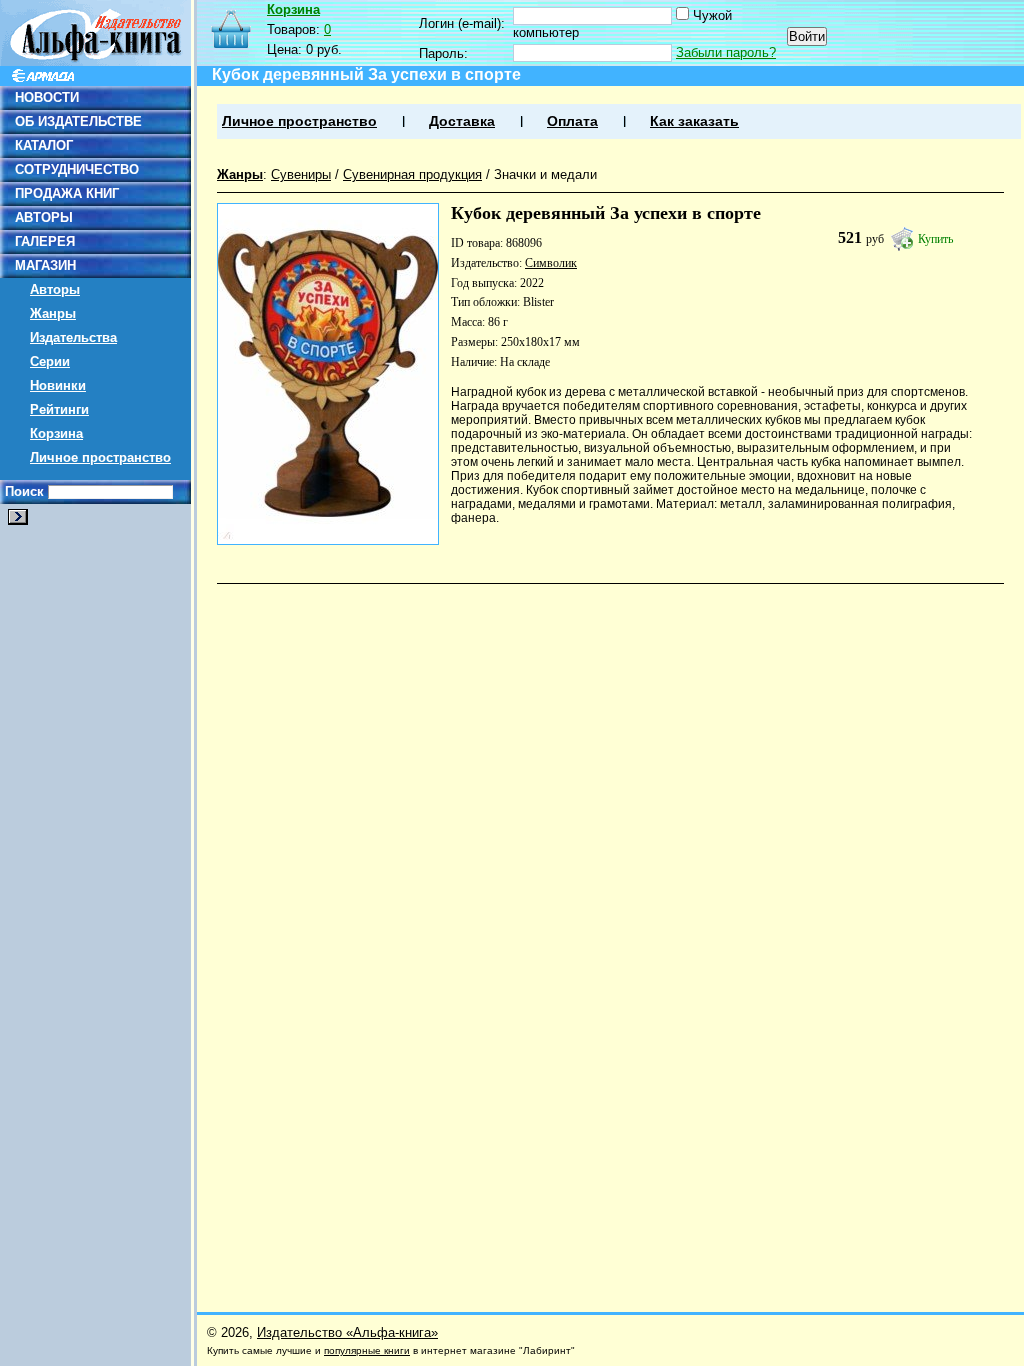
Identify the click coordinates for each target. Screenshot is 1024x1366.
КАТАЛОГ (44, 145)
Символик (551, 263)
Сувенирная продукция (412, 174)
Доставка (462, 121)
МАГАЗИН (45, 265)
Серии (50, 361)
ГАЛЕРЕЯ (45, 241)
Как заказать (694, 121)
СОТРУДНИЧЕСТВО (77, 169)
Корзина (56, 433)
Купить (935, 239)
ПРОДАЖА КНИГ (67, 193)
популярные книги (367, 1350)
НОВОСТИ (47, 97)
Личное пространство (100, 457)
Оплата (572, 121)
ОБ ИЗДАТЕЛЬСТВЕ (78, 121)
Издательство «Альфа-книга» (347, 1332)
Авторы (55, 289)
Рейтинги (59, 409)
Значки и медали (545, 174)
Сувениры (301, 174)
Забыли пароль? (726, 52)
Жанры (53, 313)
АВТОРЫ (44, 217)
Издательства (73, 337)
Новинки (58, 385)
